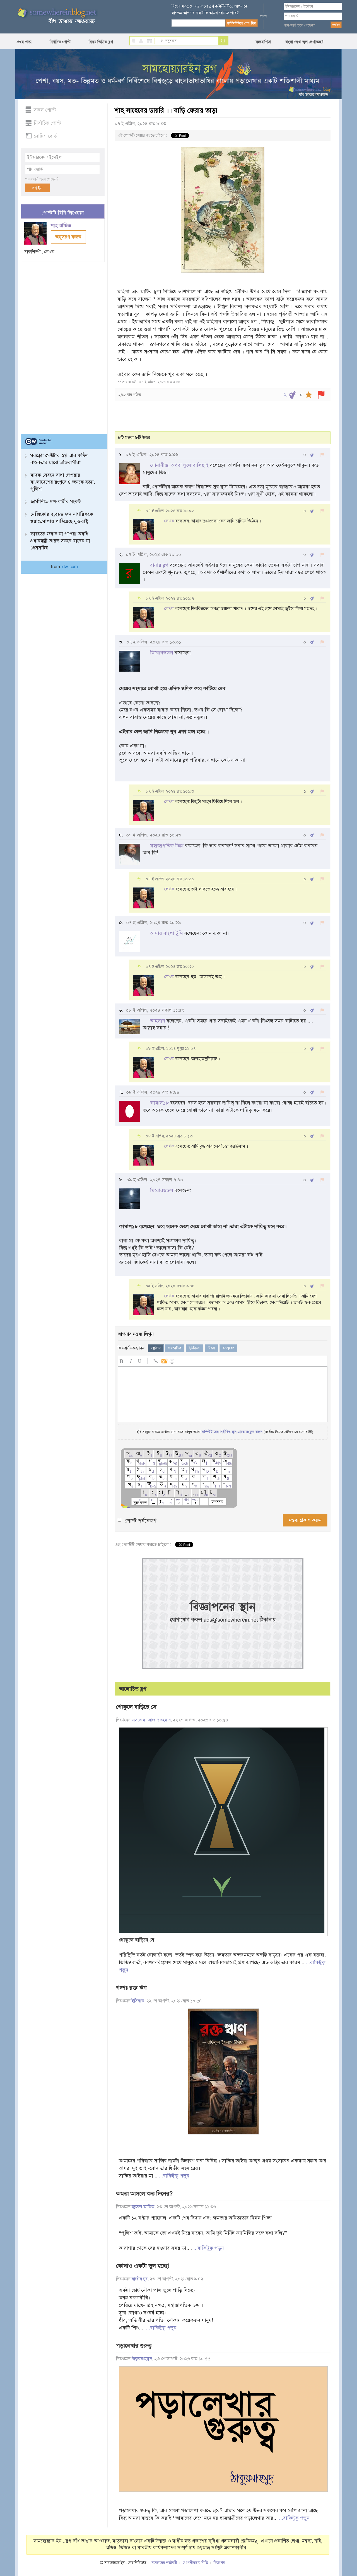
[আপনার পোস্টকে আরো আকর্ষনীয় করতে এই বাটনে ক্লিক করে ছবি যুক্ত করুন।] (164, 1360)
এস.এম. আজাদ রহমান (151, 1720)
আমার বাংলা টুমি (167, 933)
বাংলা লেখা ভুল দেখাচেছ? (304, 42)
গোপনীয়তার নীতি (195, 2563)
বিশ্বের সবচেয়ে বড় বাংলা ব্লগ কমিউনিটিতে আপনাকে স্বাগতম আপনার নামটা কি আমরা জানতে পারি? (210, 9)
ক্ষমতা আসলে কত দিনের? (144, 2194)
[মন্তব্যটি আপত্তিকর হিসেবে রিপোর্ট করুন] (322, 455)
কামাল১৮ (159, 1103)
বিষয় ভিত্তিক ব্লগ (101, 42)
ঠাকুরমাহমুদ (142, 2359)
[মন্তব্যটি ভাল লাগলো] (312, 455)
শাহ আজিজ (62, 225)
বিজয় (211, 1348)
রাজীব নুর (140, 2279)
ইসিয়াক (138, 2001)
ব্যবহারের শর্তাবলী (164, 2563)
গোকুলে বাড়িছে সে (136, 1707)
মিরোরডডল (162, 653)
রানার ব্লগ (159, 565)
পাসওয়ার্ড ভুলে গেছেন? (299, 25)
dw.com (70, 567)
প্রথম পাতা (24, 42)
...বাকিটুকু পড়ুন (174, 2176)
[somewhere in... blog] (57, 16)
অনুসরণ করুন (68, 237)
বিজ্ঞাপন (219, 2563)
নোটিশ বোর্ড (45, 136)
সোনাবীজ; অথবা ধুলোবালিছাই (179, 465)
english (228, 1348)
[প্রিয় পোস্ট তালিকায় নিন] (309, 395)
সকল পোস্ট (45, 110)
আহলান (158, 1021)
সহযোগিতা (263, 42)
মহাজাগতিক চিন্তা (167, 846)
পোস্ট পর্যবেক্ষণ (141, 1521)
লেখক (169, 521)
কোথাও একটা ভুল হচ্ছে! (143, 2266)
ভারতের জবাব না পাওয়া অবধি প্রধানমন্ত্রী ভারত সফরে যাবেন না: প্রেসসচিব (61, 541)
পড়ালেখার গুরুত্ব (134, 2346)
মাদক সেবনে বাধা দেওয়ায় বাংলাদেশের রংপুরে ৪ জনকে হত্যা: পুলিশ (63, 482)
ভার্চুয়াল (156, 1348)
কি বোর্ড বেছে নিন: (132, 1348)
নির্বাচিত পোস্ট (60, 42)
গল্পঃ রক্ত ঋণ (131, 1988)
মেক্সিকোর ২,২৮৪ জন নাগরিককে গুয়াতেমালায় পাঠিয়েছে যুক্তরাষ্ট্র (62, 518)
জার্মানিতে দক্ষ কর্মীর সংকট (56, 501)
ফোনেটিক (175, 1348)
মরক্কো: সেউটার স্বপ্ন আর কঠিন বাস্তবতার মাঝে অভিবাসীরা (59, 459)
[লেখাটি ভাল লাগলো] (292, 395)
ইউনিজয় (195, 1348)
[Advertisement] (63, 346)
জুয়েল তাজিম (143, 2207)
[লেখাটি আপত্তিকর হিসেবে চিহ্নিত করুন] (321, 395)
